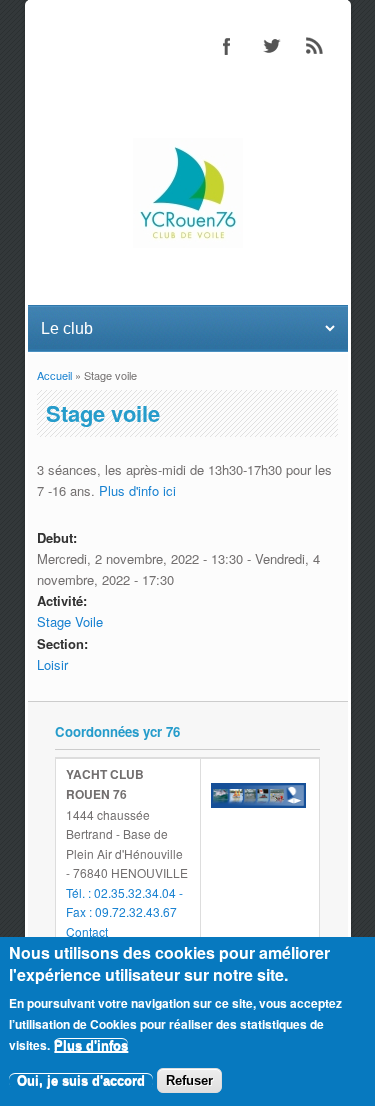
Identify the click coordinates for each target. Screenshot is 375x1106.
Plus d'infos (91, 1045)
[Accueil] (188, 242)
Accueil (54, 375)
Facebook (227, 46)
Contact (87, 931)
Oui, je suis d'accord (81, 1080)
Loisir (52, 664)
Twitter (271, 46)
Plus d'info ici (137, 490)
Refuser (189, 1080)
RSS (315, 46)
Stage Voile (70, 621)
